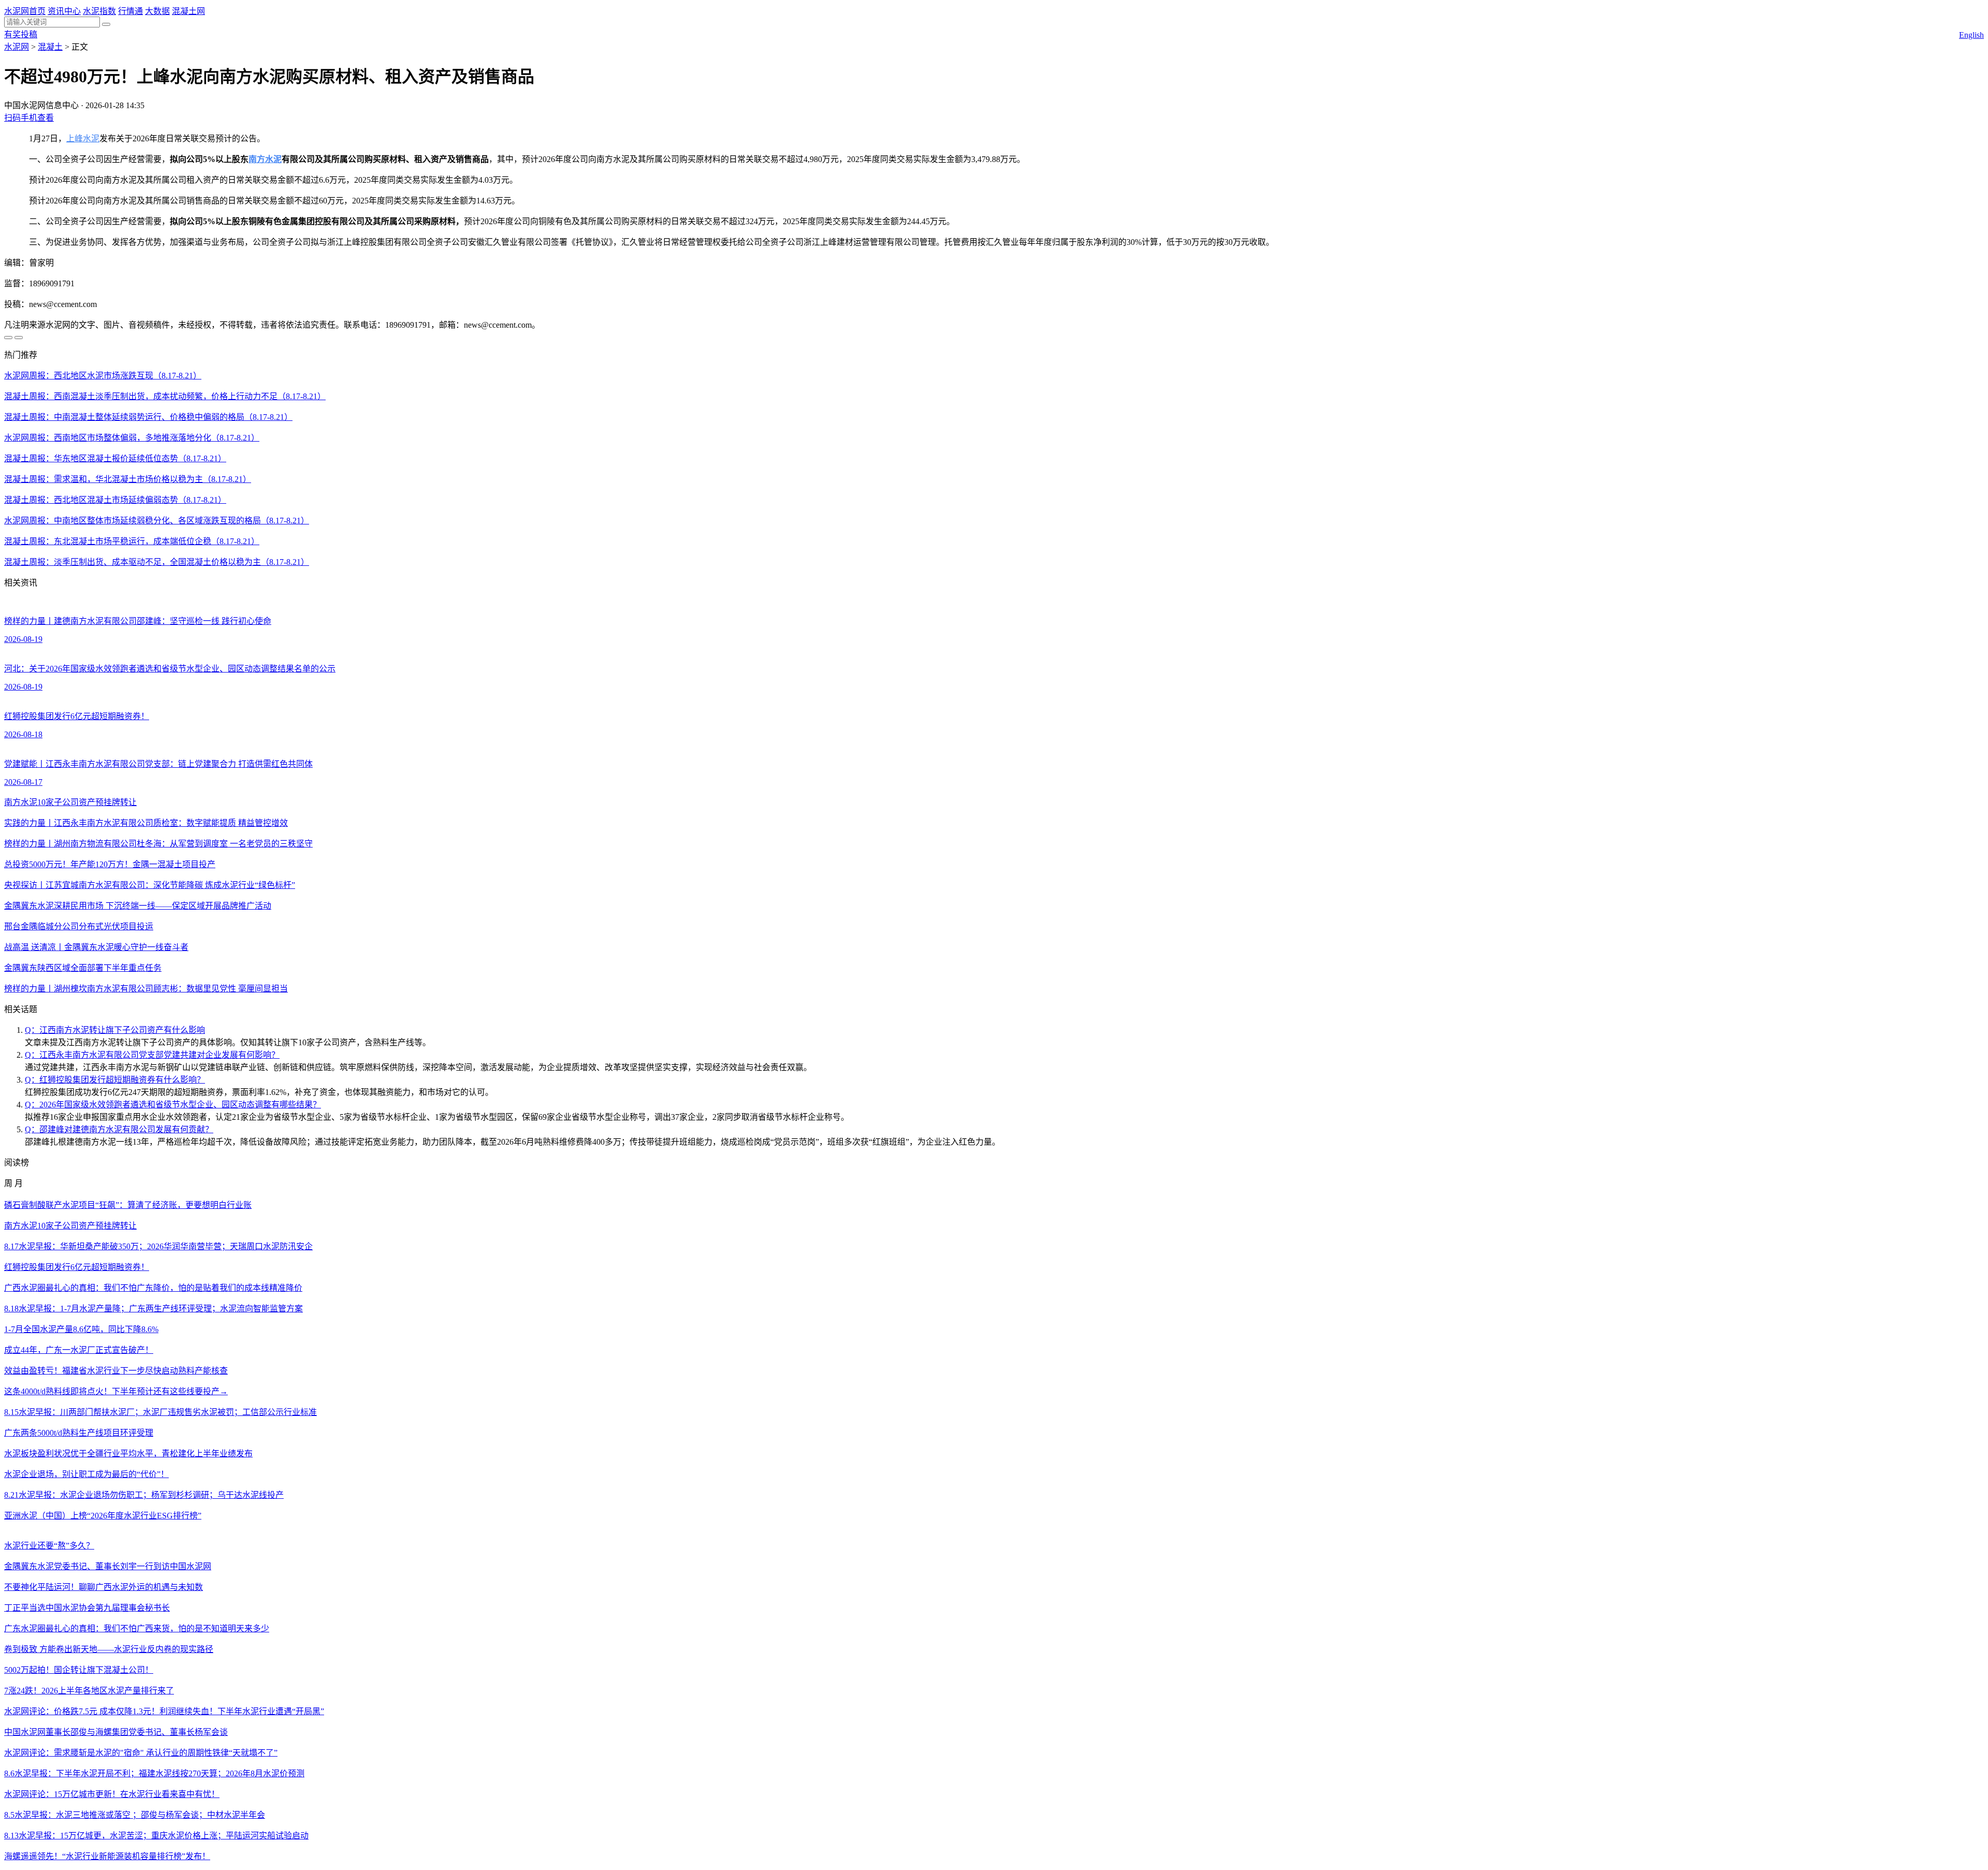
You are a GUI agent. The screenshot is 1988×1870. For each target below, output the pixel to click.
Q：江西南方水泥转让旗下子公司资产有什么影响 (115, 1030)
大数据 (157, 11)
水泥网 (17, 47)
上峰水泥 (83, 138)
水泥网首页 (25, 11)
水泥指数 (99, 11)
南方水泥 (265, 159)
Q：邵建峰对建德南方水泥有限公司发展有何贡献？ (119, 1129)
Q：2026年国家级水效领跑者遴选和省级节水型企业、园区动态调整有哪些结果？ (173, 1105)
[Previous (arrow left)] (8, 338)
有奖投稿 (21, 34)
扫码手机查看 (29, 118)
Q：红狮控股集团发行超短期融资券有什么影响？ (115, 1080)
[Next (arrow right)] (19, 338)
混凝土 (50, 47)
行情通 (130, 11)
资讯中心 (64, 11)
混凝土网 (188, 11)
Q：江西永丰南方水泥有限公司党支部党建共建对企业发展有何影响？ (152, 1055)
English (1971, 35)
